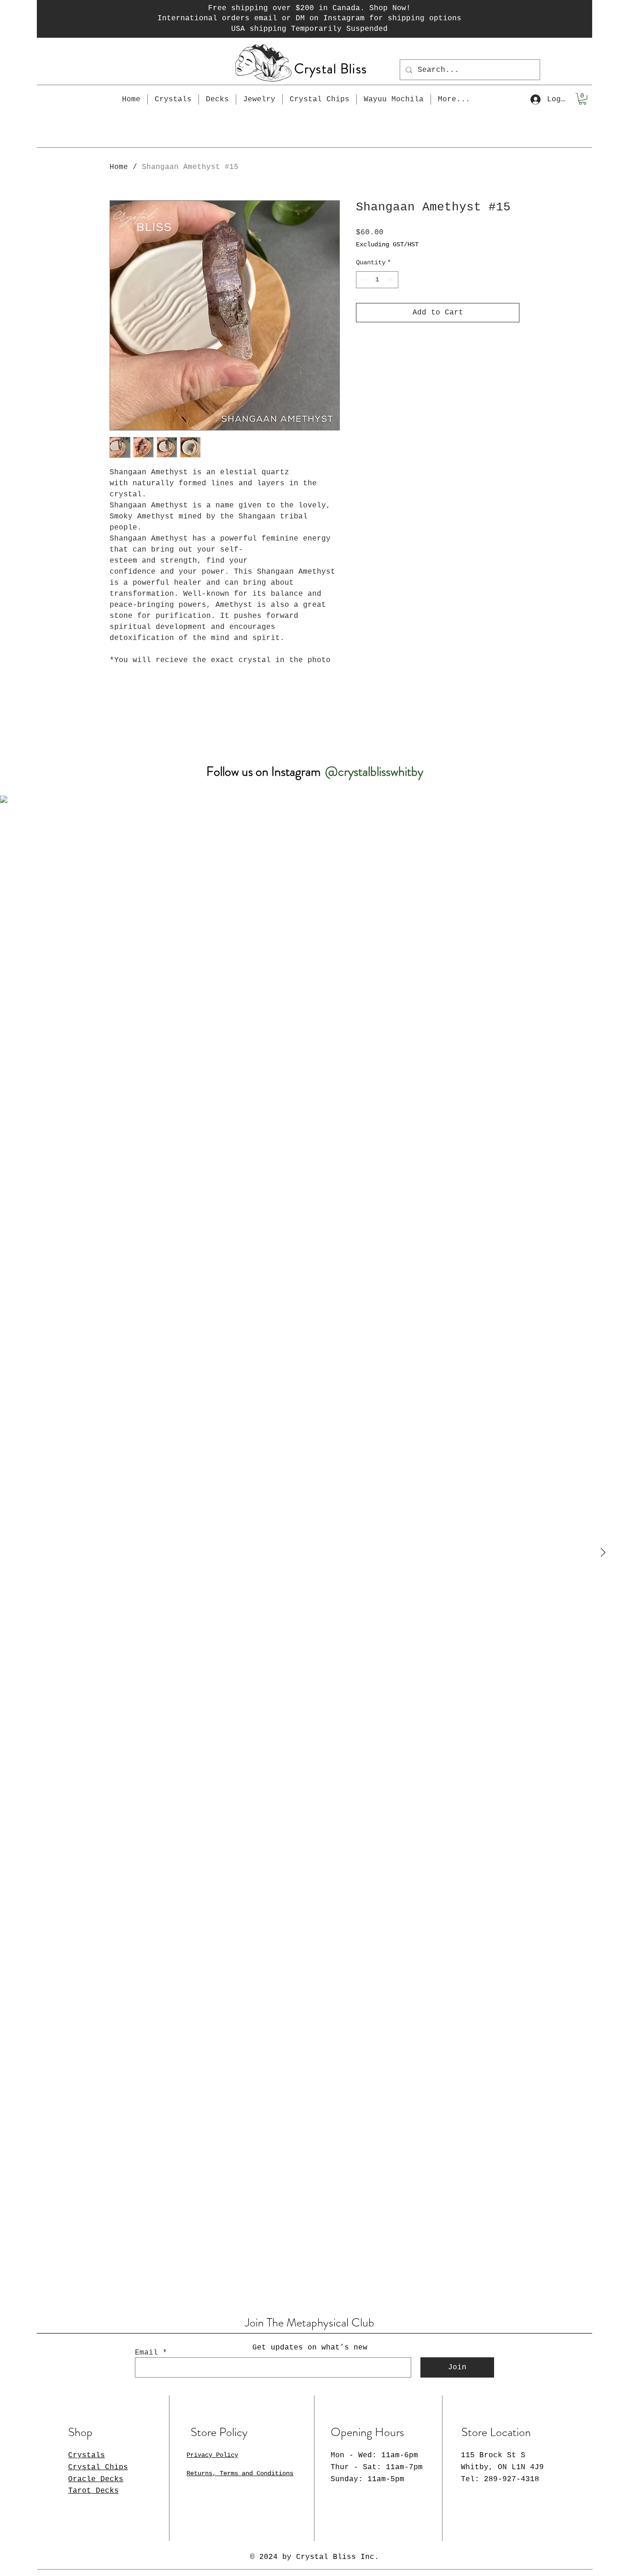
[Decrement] (363, 280)
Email (146, 2353)
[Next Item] (603, 1553)
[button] (582, 99)
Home (119, 167)
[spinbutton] (377, 280)
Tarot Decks (93, 2491)
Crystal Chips (98, 2467)
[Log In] (535, 99)
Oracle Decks (96, 2479)
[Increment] (391, 280)
